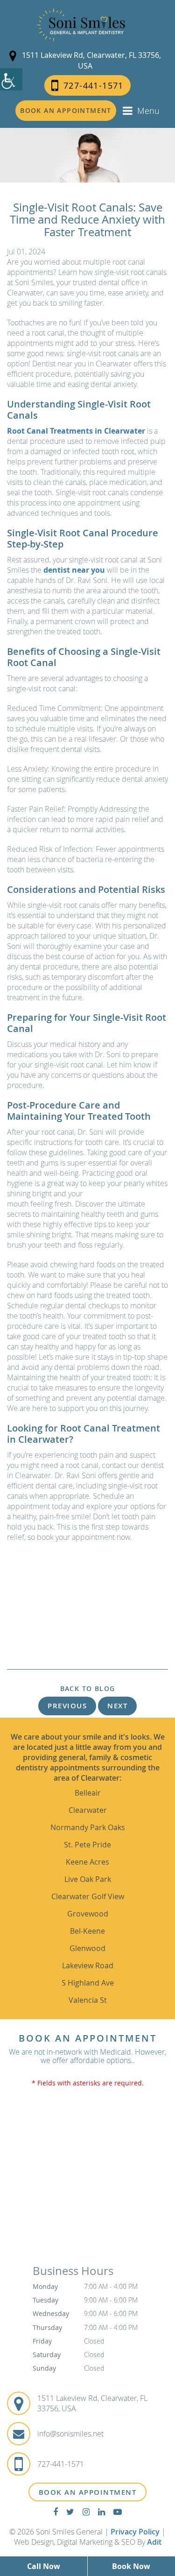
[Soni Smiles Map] (87, 2181)
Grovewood (88, 1914)
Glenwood (87, 1948)
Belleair (88, 1793)
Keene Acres (87, 1862)
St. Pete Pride (87, 1845)
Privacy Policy (135, 2532)
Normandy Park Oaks (88, 1827)
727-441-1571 (94, 85)
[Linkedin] (101, 2512)
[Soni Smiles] (81, 25)
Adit (154, 2542)
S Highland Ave (88, 1983)
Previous (67, 1706)
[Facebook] (56, 2512)
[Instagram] (86, 2512)
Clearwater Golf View (88, 1896)
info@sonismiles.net (70, 2434)
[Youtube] (118, 2512)
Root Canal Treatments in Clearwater (76, 431)
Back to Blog (88, 1689)
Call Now (44, 2566)
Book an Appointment (66, 110)
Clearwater (88, 1810)
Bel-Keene (87, 1931)
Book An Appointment (88, 2492)
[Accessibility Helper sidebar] (11, 79)
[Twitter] (70, 2512)
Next (117, 1706)
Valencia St (88, 2000)
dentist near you (74, 570)
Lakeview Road (88, 1965)
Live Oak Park (88, 1879)
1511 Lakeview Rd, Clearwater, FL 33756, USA (91, 60)
